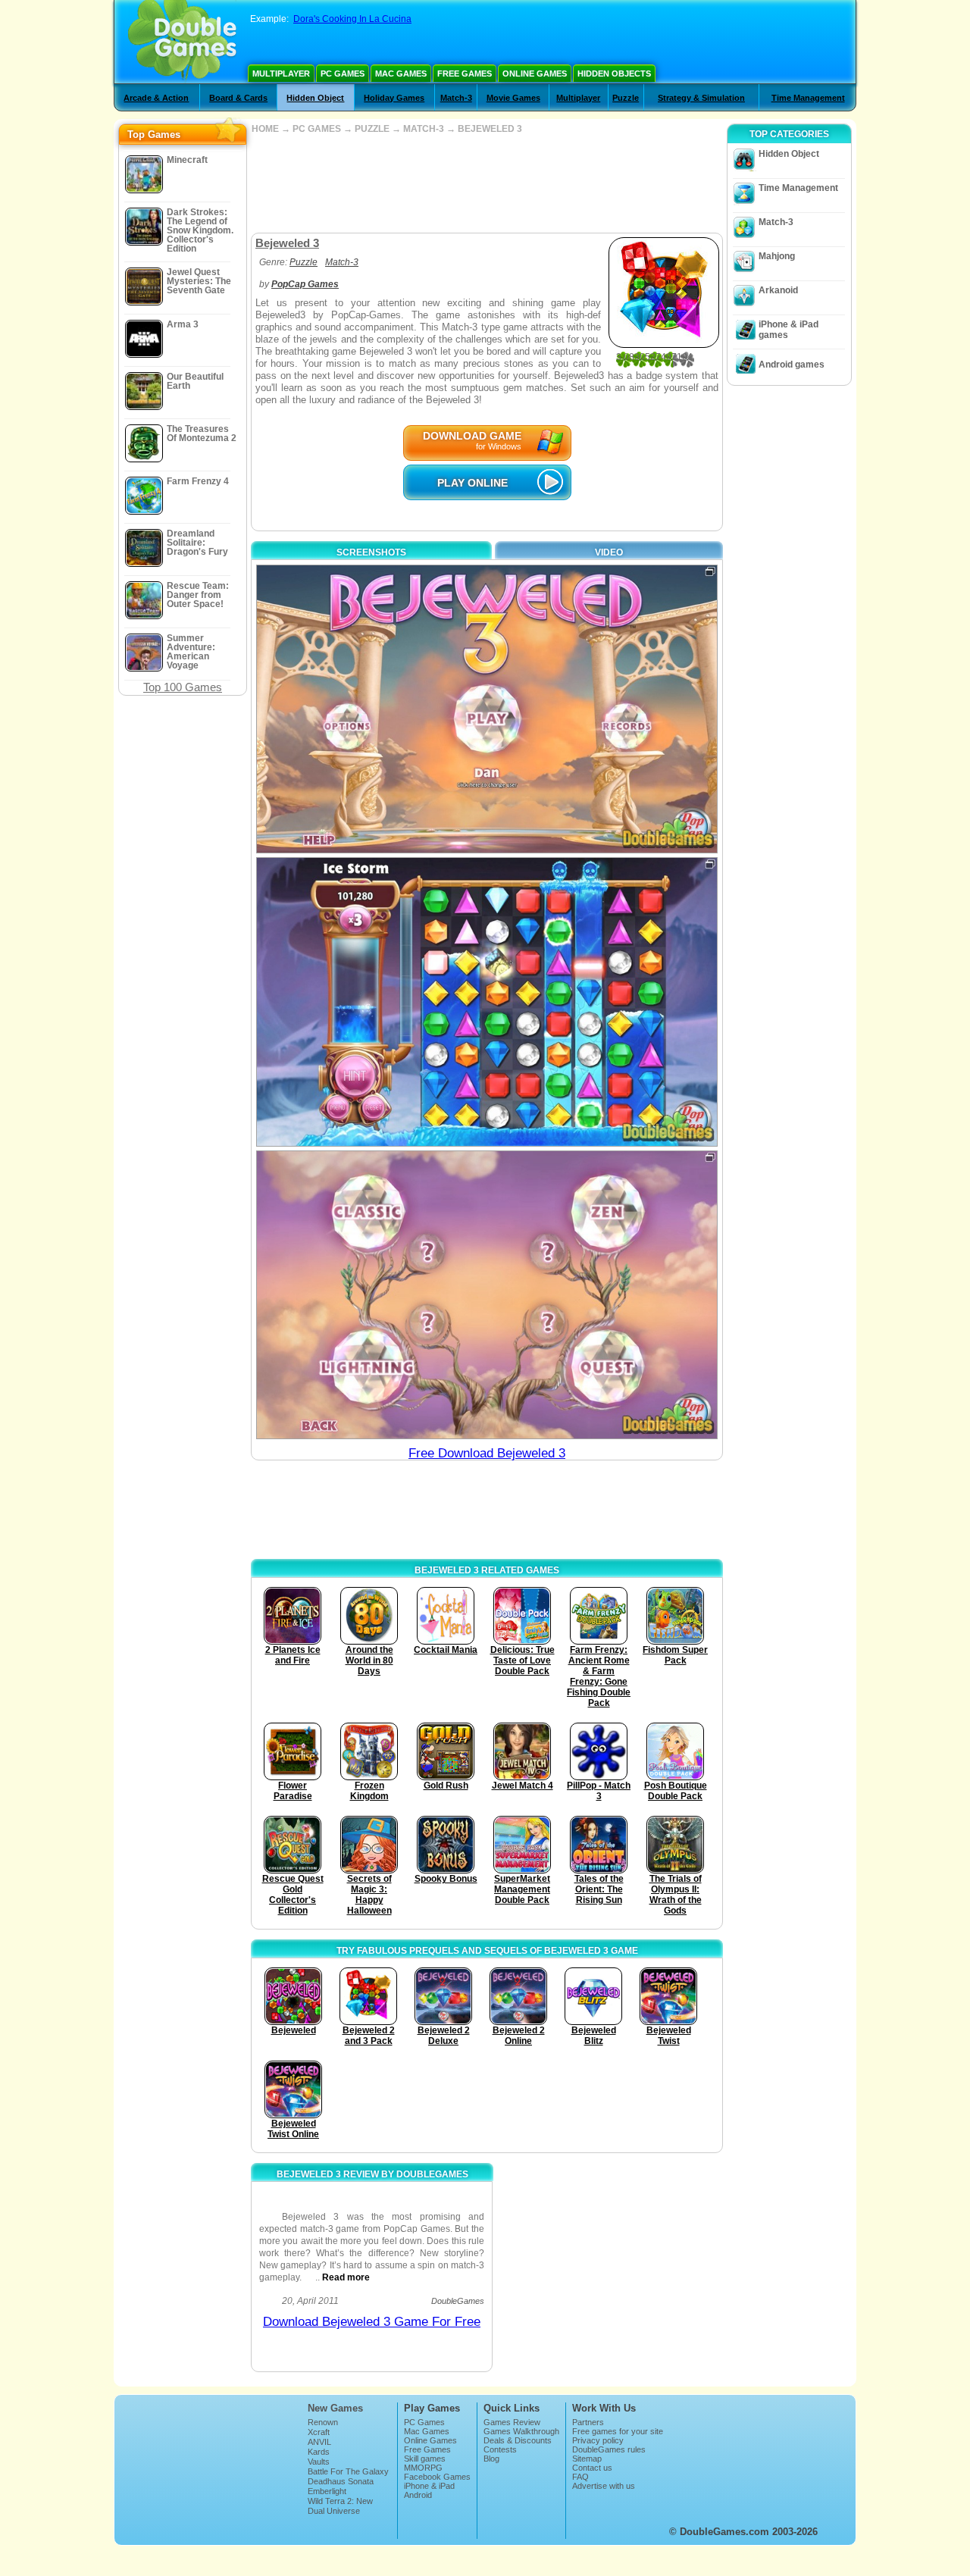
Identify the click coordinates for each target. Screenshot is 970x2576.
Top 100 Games (183, 687)
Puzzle (626, 98)
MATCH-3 (424, 129)
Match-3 (456, 98)
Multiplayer (281, 74)
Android (418, 2495)
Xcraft (319, 2432)
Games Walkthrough (521, 2431)
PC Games (343, 74)
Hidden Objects (614, 74)
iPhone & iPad (429, 2486)
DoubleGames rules (609, 2449)
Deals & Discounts (518, 2440)
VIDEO (609, 552)
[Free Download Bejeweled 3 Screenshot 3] (487, 1295)
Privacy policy (598, 2440)
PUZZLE (372, 129)
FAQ (580, 2477)
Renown (323, 2422)
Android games (792, 365)
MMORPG (423, 2468)
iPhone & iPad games (789, 330)
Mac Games (401, 74)
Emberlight (327, 2491)
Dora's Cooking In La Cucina (352, 19)
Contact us (592, 2468)
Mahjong (777, 256)
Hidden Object (315, 98)
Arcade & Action (156, 98)
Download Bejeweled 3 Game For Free (372, 2322)
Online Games (535, 74)
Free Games (465, 74)
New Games (335, 2408)
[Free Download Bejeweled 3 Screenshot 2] (487, 1002)
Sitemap (587, 2459)
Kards (319, 2452)
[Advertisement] (487, 183)
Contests (500, 2449)
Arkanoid (778, 290)
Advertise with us (604, 2486)
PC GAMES (317, 129)
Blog (491, 2459)
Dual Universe (334, 2511)
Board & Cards (238, 98)
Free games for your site (618, 2431)
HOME (265, 129)
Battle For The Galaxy (348, 2471)
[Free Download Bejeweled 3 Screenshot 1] (487, 709)
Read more (346, 2277)
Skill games (425, 2459)
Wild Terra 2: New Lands (340, 2506)
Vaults (319, 2462)
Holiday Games (394, 98)
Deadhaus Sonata (341, 2481)
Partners (588, 2422)
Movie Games (513, 98)
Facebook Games (437, 2477)
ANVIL (319, 2442)
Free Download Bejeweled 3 (487, 1453)
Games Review (512, 2422)
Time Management (808, 98)
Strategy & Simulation (701, 98)
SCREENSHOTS (371, 552)
